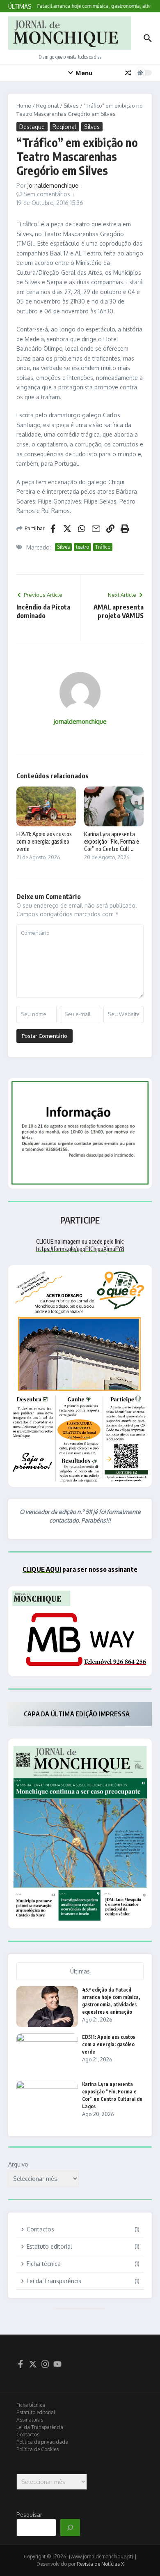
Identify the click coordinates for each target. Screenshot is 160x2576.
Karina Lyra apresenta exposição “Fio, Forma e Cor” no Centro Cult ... (112, 841)
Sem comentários (47, 194)
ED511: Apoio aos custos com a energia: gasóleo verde (44, 841)
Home (24, 106)
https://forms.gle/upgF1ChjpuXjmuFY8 (80, 1249)
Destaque (32, 127)
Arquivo (18, 2164)
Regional (47, 106)
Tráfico (103, 547)
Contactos (28, 2435)
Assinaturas (30, 2420)
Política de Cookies (38, 2449)
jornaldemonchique (53, 185)
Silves (71, 106)
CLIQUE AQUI (42, 1569)
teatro (82, 547)
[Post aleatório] (128, 73)
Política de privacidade (42, 2442)
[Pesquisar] (70, 2528)
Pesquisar (29, 2515)
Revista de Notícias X (100, 2564)
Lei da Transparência (40, 2427)
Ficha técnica (31, 2405)
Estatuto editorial (36, 2412)
